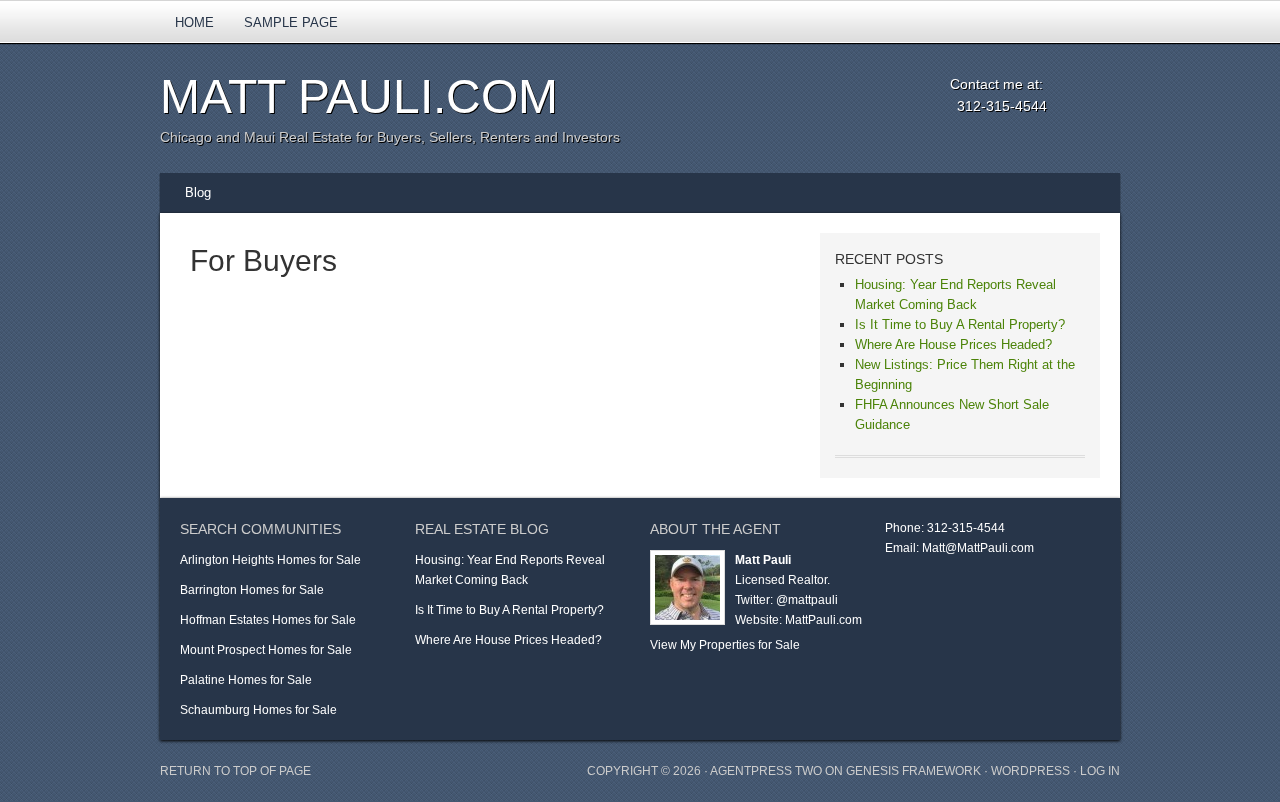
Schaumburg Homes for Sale (258, 710)
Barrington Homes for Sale (252, 590)
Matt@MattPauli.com (978, 548)
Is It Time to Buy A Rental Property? (960, 324)
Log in (1100, 771)
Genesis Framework (913, 771)
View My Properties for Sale (725, 645)
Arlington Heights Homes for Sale (270, 560)
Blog (198, 192)
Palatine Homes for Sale (246, 680)
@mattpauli (807, 600)
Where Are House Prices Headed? (953, 344)
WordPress (1030, 771)
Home (194, 22)
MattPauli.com (823, 620)
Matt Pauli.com (359, 96)
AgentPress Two (766, 771)
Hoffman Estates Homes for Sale (268, 620)
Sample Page (291, 22)
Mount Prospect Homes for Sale (266, 650)
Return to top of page (235, 771)
